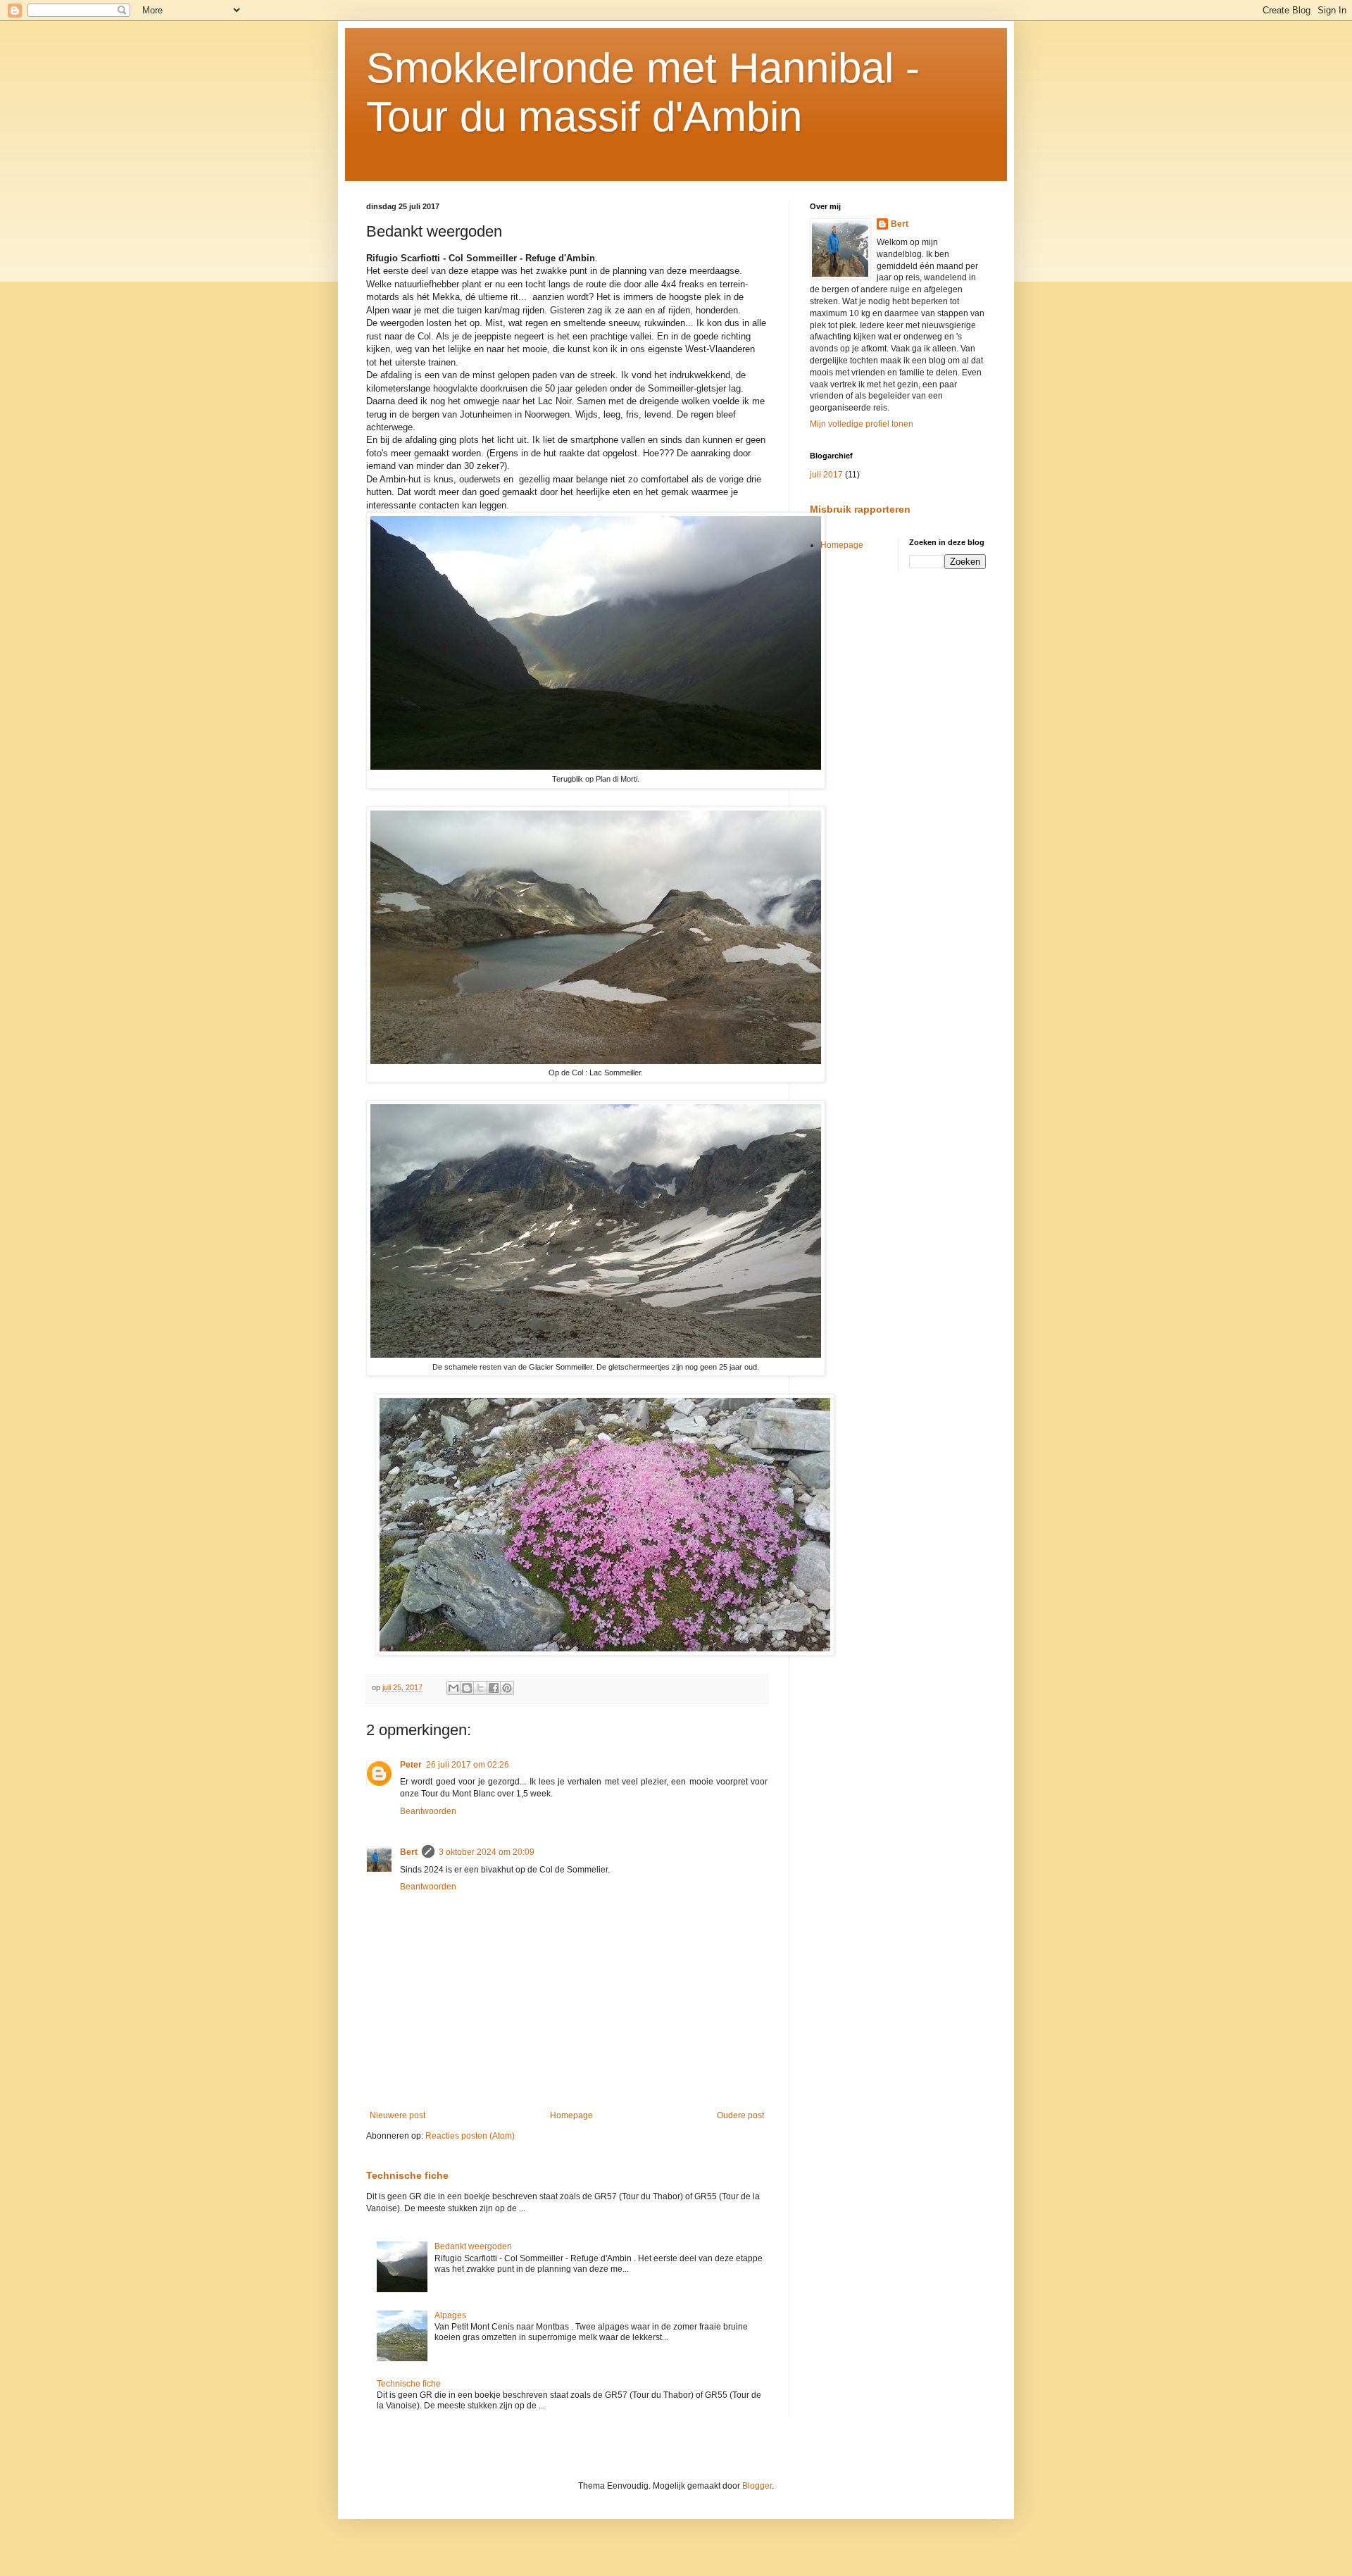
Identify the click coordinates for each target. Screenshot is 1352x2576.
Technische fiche (407, 2175)
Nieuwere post (398, 2115)
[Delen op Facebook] (494, 1688)
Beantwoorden (428, 1811)
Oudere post (740, 2115)
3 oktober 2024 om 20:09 (487, 1852)
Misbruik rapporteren (860, 509)
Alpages (450, 2315)
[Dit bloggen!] (467, 1688)
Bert (409, 1852)
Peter (411, 1765)
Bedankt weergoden (473, 2246)
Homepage (571, 2115)
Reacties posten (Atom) (470, 2136)
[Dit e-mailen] (453, 1688)
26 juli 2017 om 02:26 (468, 1765)
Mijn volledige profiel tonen (862, 424)
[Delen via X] (480, 1688)
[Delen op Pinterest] (507, 1688)
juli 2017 (826, 475)
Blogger (757, 2486)
